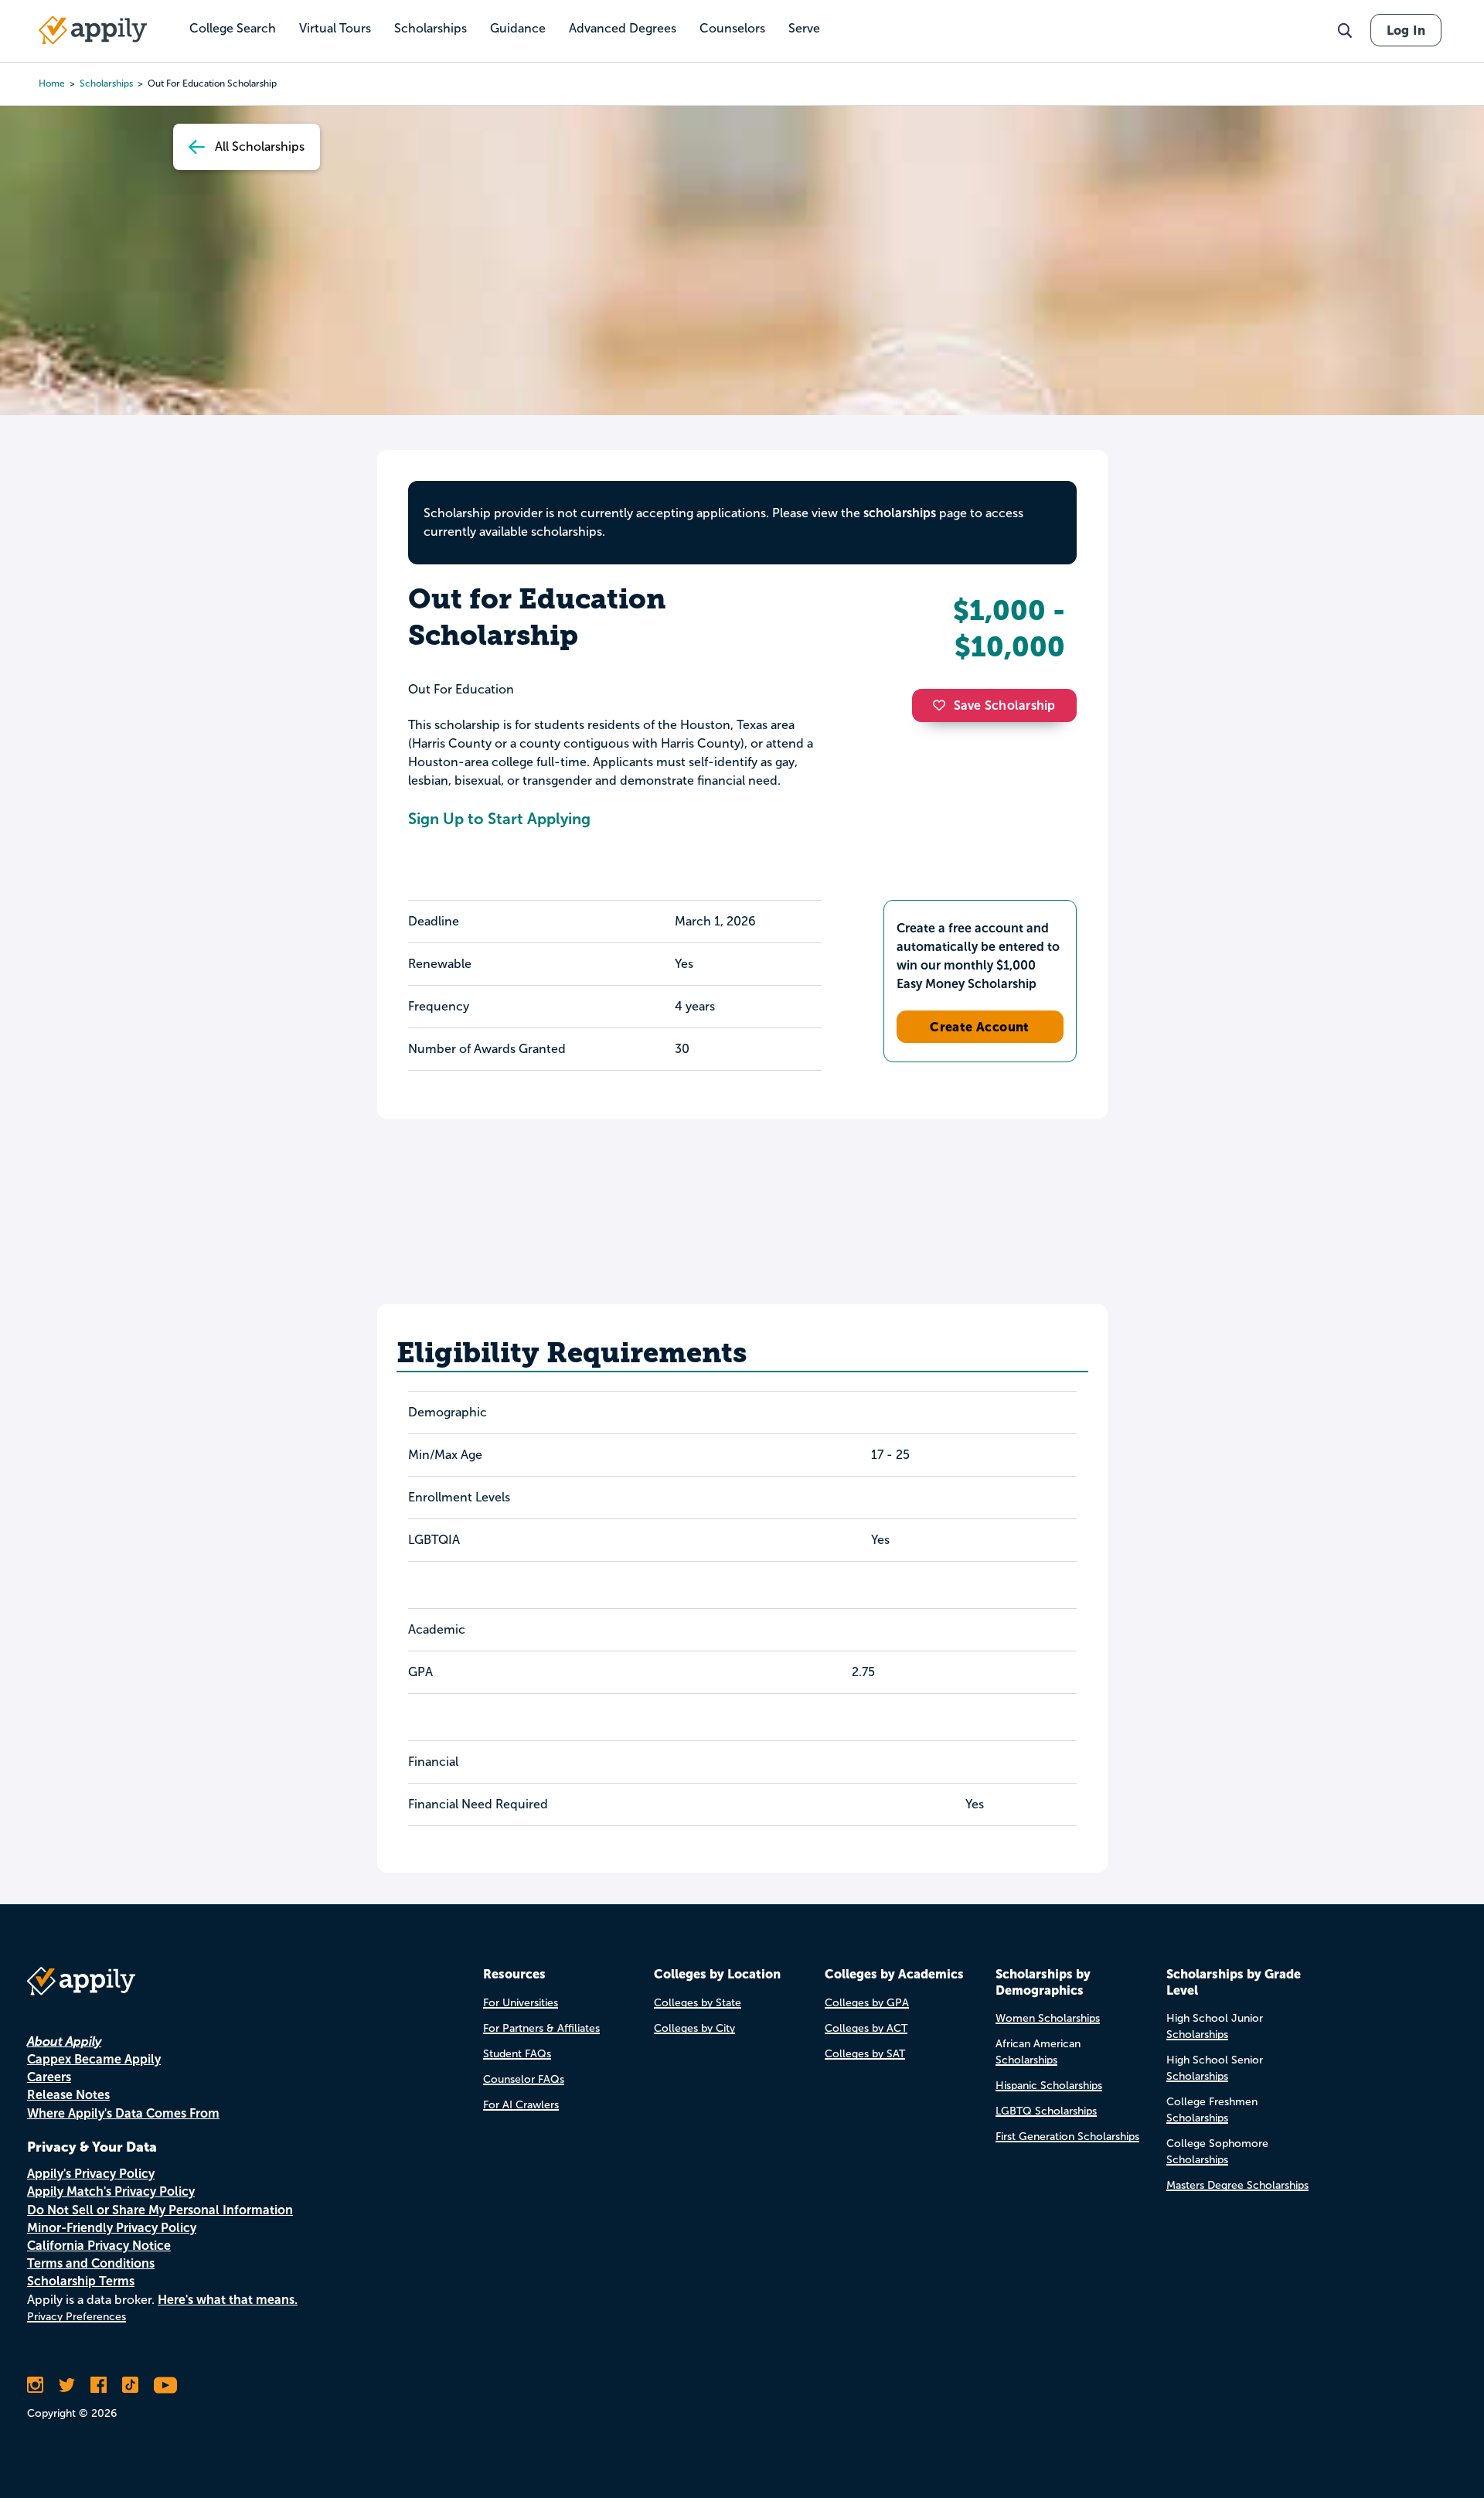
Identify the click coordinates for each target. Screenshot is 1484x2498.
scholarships (106, 83)
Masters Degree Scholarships (1237, 2185)
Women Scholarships (1048, 2018)
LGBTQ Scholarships (1046, 2111)
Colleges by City (694, 2028)
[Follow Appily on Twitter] (67, 2385)
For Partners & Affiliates (541, 2028)
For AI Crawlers (521, 2105)
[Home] (93, 30)
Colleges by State (698, 2003)
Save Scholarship (1005, 705)
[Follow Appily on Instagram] (35, 2385)
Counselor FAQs (524, 2079)
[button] (943, 705)
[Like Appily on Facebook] (99, 2385)
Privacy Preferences (77, 2317)
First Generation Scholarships (1067, 2137)
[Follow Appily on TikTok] (130, 2385)
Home (52, 83)
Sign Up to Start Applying (499, 819)
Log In (1406, 30)
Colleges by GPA (867, 2003)
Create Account (980, 1027)
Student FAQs (517, 2054)
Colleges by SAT (865, 2054)
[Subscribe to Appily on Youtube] (165, 2385)
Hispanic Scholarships (1049, 2086)
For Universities (521, 2003)
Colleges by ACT (866, 2028)
